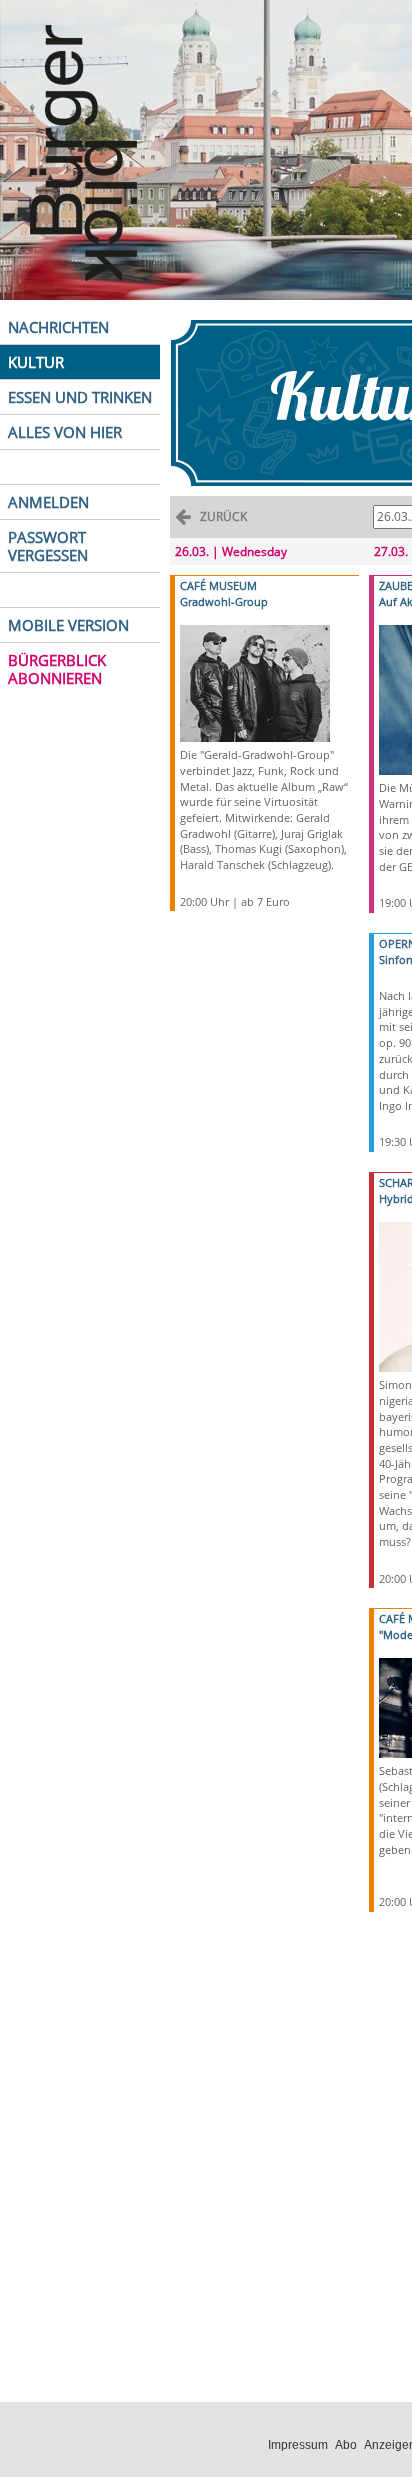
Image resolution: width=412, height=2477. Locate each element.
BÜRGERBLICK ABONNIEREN (57, 669)
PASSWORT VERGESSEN (48, 546)
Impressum (298, 2445)
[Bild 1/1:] (255, 682)
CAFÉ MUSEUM (218, 585)
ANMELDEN (48, 502)
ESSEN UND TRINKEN (80, 397)
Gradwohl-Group (224, 601)
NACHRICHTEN (58, 327)
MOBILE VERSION (68, 625)
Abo (346, 2445)
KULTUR (36, 362)
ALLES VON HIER (65, 432)
